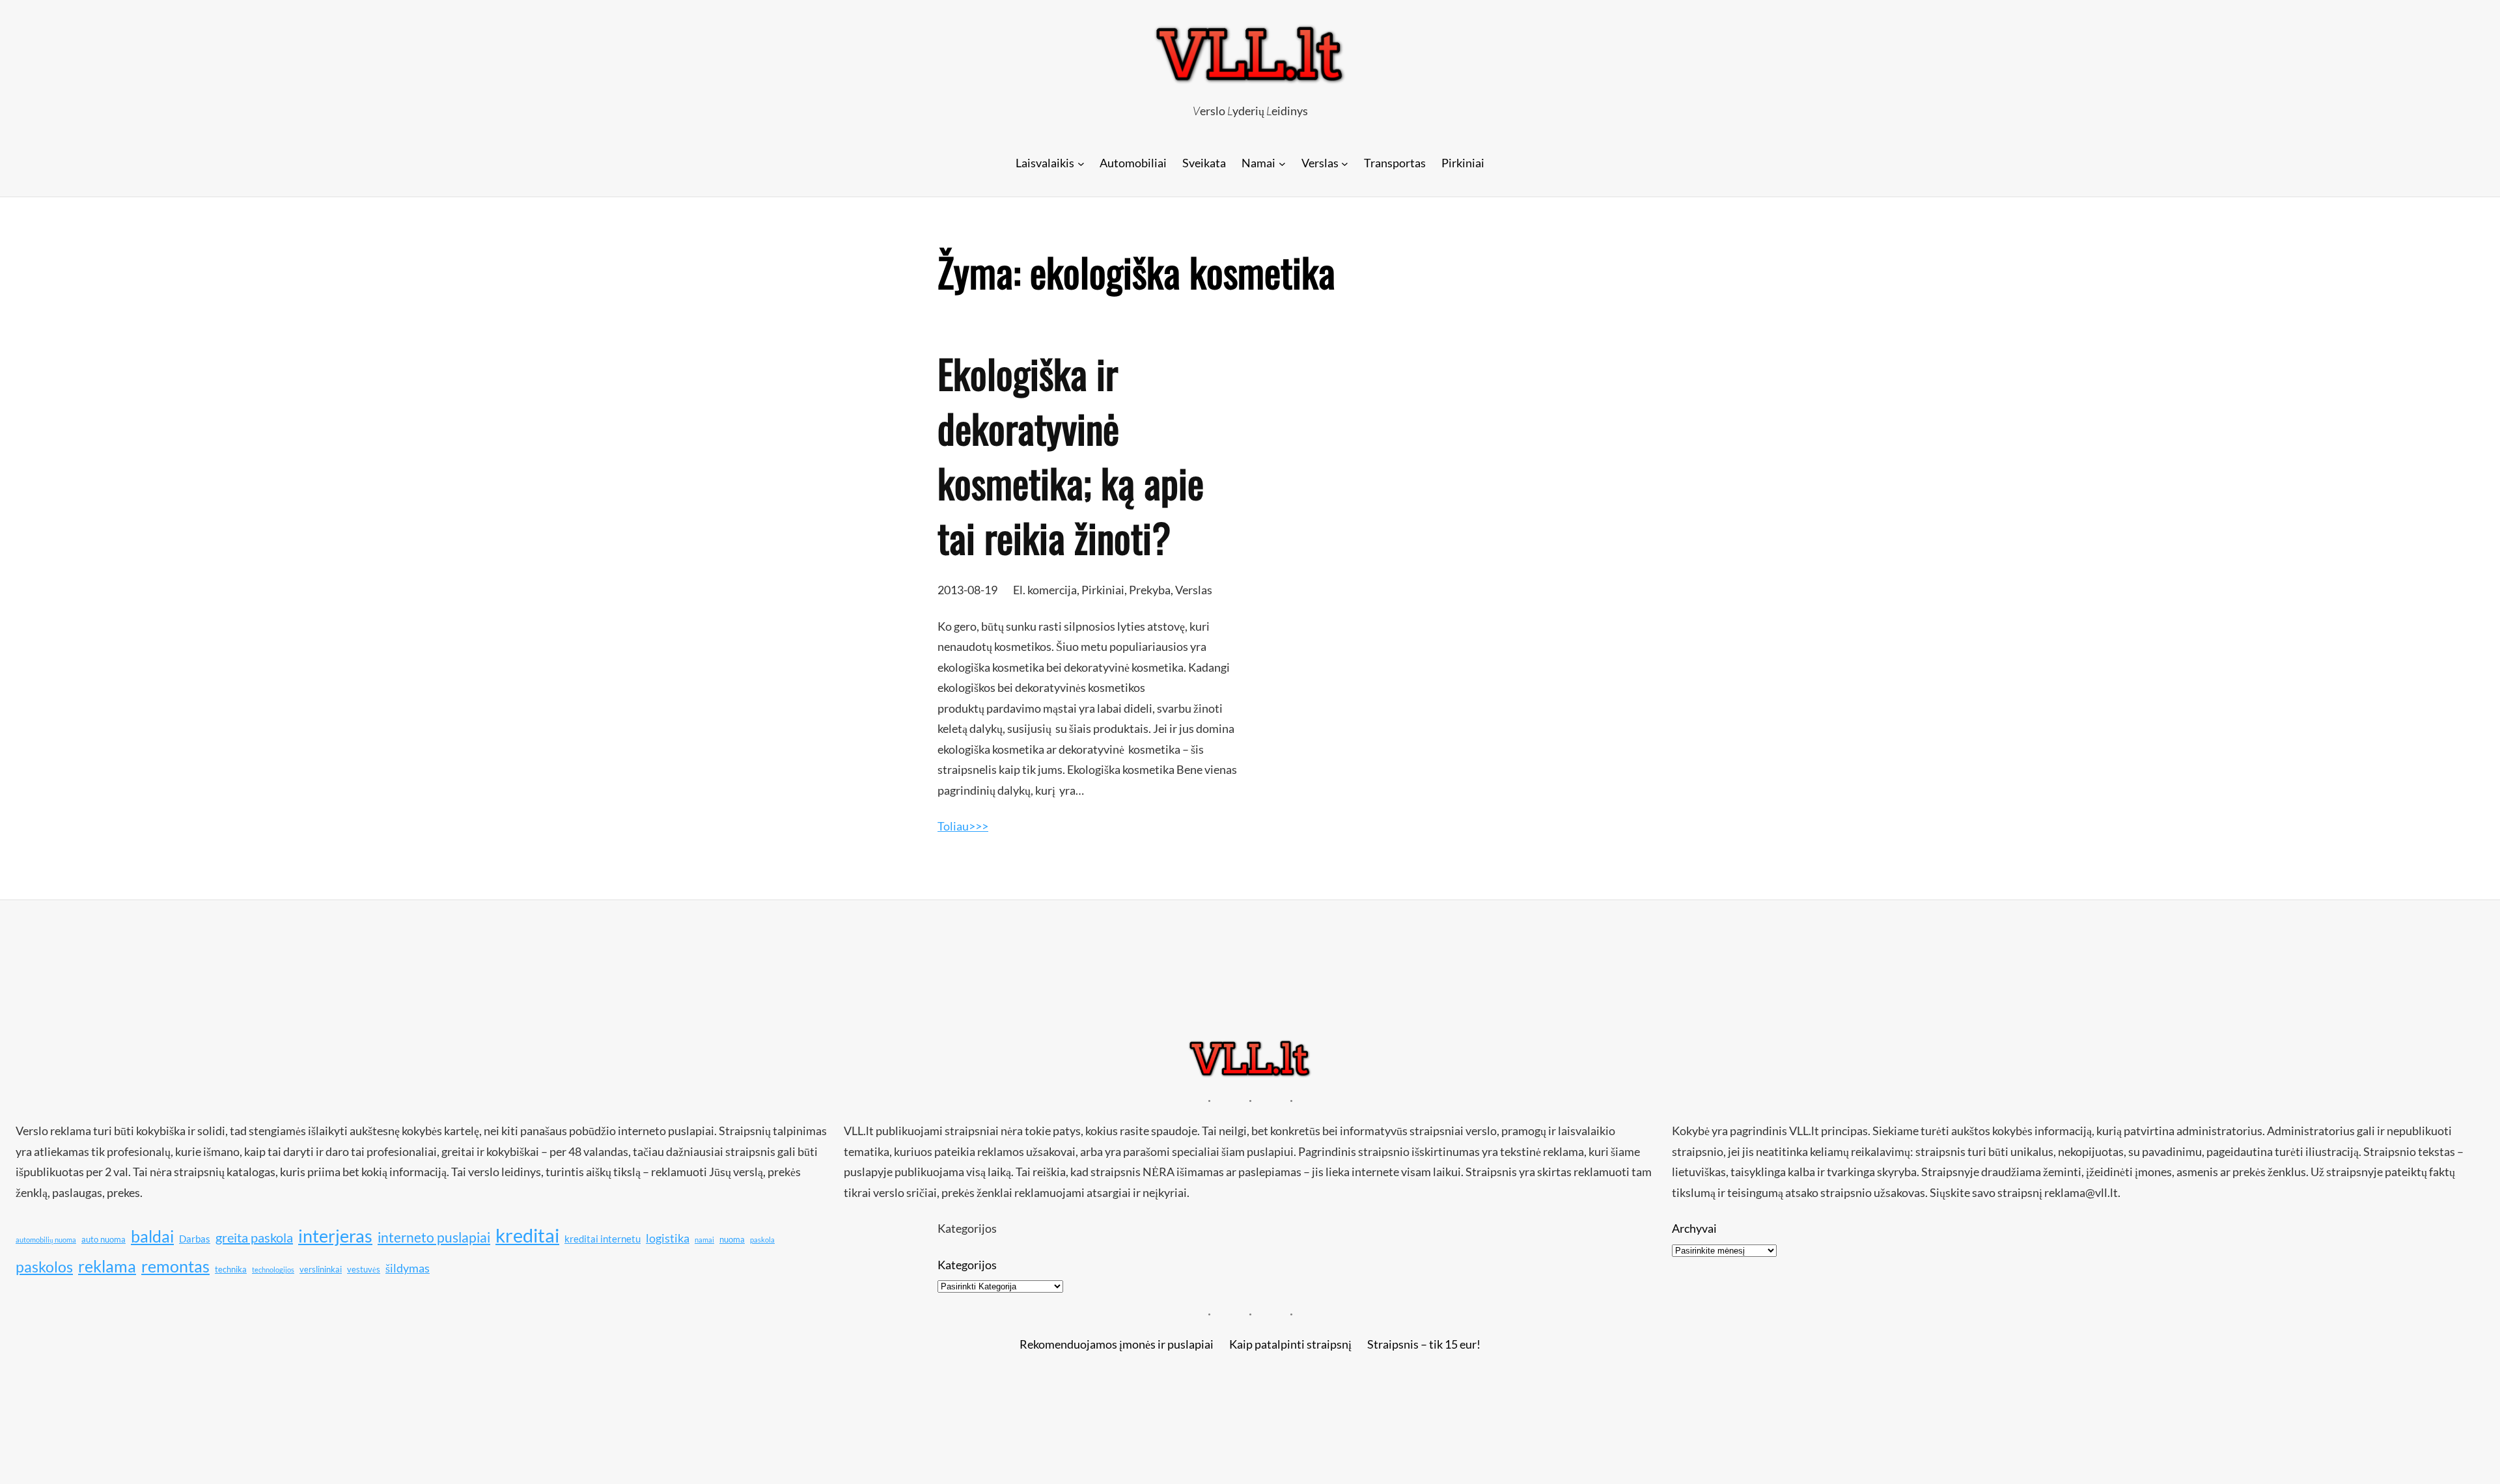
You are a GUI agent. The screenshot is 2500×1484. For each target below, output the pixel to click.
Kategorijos (967, 1265)
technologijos (273, 1270)
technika (231, 1269)
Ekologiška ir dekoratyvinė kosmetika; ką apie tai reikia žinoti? (1071, 455)
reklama (107, 1266)
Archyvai (1694, 1228)
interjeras (335, 1236)
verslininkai (321, 1269)
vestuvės (364, 1269)
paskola (762, 1240)
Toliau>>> (963, 826)
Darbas (195, 1239)
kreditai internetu (603, 1239)
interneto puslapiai (434, 1237)
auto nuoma (104, 1239)
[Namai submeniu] (1282, 163)
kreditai (527, 1235)
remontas (175, 1266)
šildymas (408, 1268)
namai (704, 1240)
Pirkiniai (1103, 590)
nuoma (732, 1239)
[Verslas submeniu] (1345, 163)
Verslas (1194, 590)
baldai (152, 1236)
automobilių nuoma (46, 1240)
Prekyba (1150, 590)
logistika (668, 1238)
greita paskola (254, 1237)
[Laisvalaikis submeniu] (1081, 163)
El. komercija (1045, 590)
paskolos (44, 1267)
